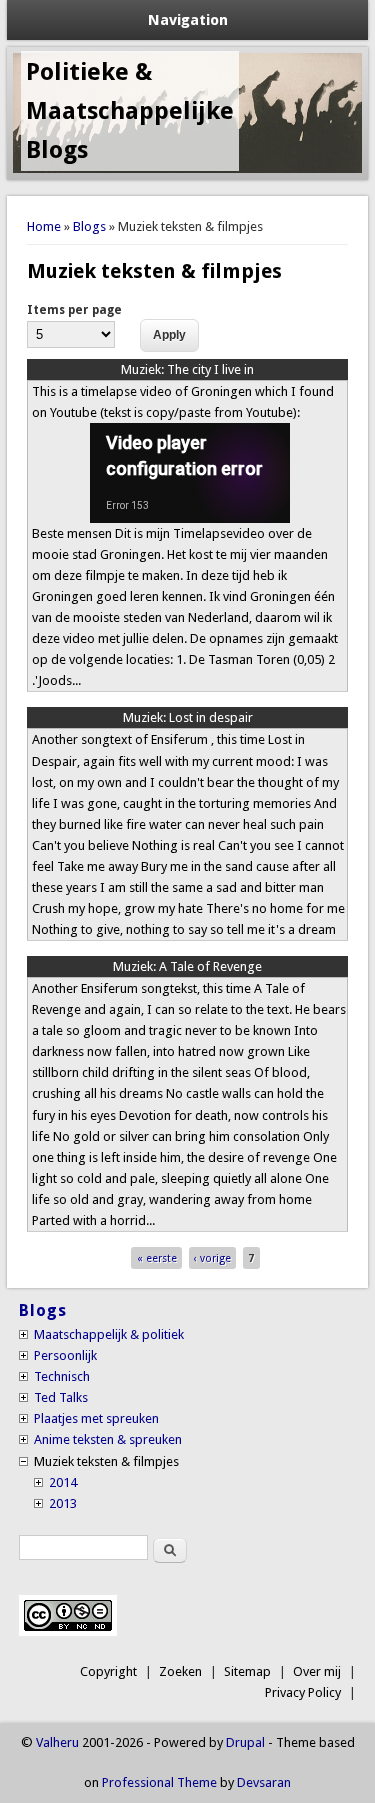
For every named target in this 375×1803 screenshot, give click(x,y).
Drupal (245, 1742)
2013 (63, 1503)
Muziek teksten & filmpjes (106, 1461)
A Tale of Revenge (187, 966)
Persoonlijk (65, 1355)
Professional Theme (159, 1782)
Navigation (188, 20)
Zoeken (180, 1671)
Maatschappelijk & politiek (109, 1334)
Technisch (62, 1376)
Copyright (108, 1671)
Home (44, 226)
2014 (63, 1482)
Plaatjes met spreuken (96, 1418)
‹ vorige (212, 1258)
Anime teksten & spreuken (108, 1439)
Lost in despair (188, 717)
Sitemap (247, 1671)
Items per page (74, 310)
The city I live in (187, 369)
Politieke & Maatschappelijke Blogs (130, 111)
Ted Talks (61, 1397)
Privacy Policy (303, 1692)
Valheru (57, 1742)
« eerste (157, 1258)
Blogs (89, 226)
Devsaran (264, 1782)
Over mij (317, 1671)
